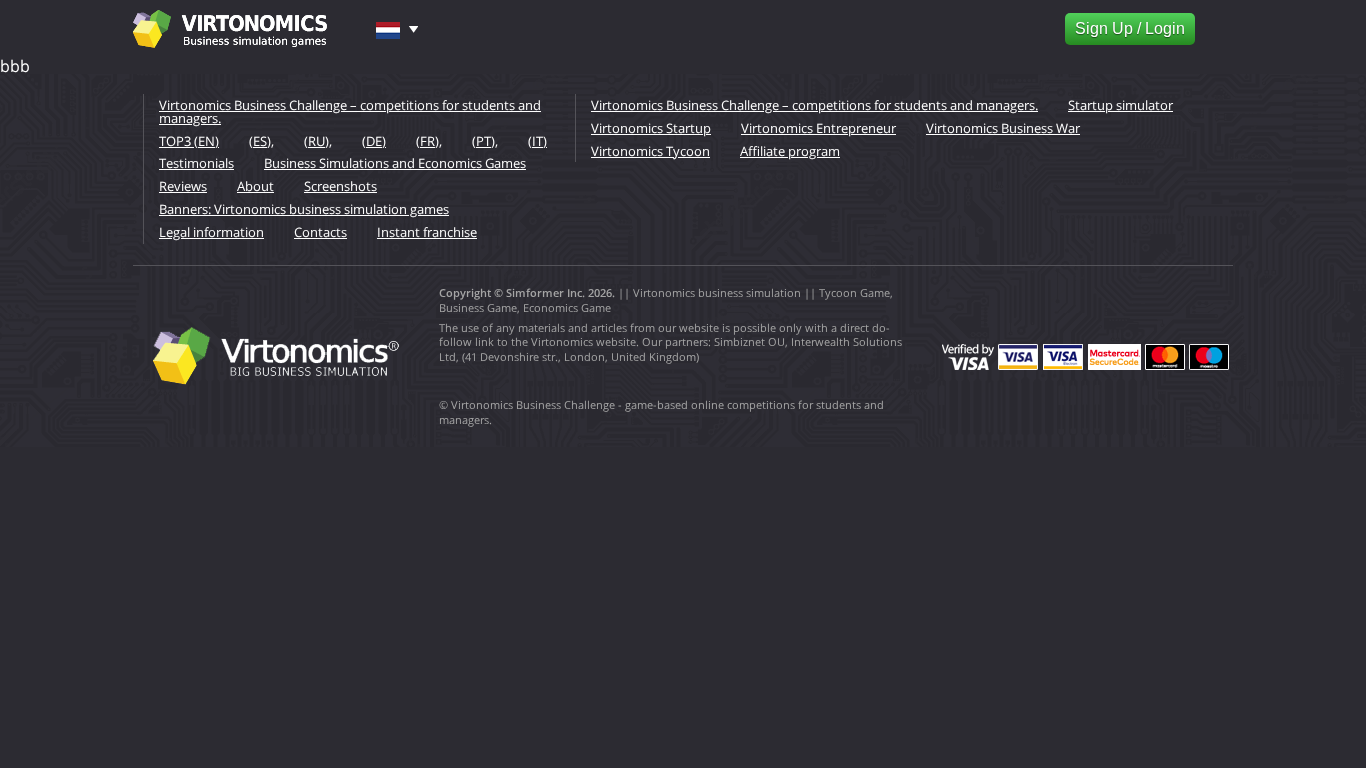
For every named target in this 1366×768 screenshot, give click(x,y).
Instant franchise (427, 232)
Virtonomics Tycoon (650, 151)
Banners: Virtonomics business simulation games (304, 209)
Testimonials (196, 163)
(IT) (537, 141)
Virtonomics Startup (651, 128)
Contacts (320, 232)
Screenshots (340, 186)
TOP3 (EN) (189, 141)
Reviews (183, 186)
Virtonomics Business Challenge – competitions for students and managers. (350, 111)
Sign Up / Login (1130, 28)
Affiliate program (790, 151)
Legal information (211, 232)
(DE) (374, 141)
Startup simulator (1120, 105)
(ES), (261, 141)
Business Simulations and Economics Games (395, 163)
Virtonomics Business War (1003, 128)
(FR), (429, 141)
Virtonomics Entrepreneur (818, 128)
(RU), (318, 141)
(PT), (485, 141)
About (255, 186)
